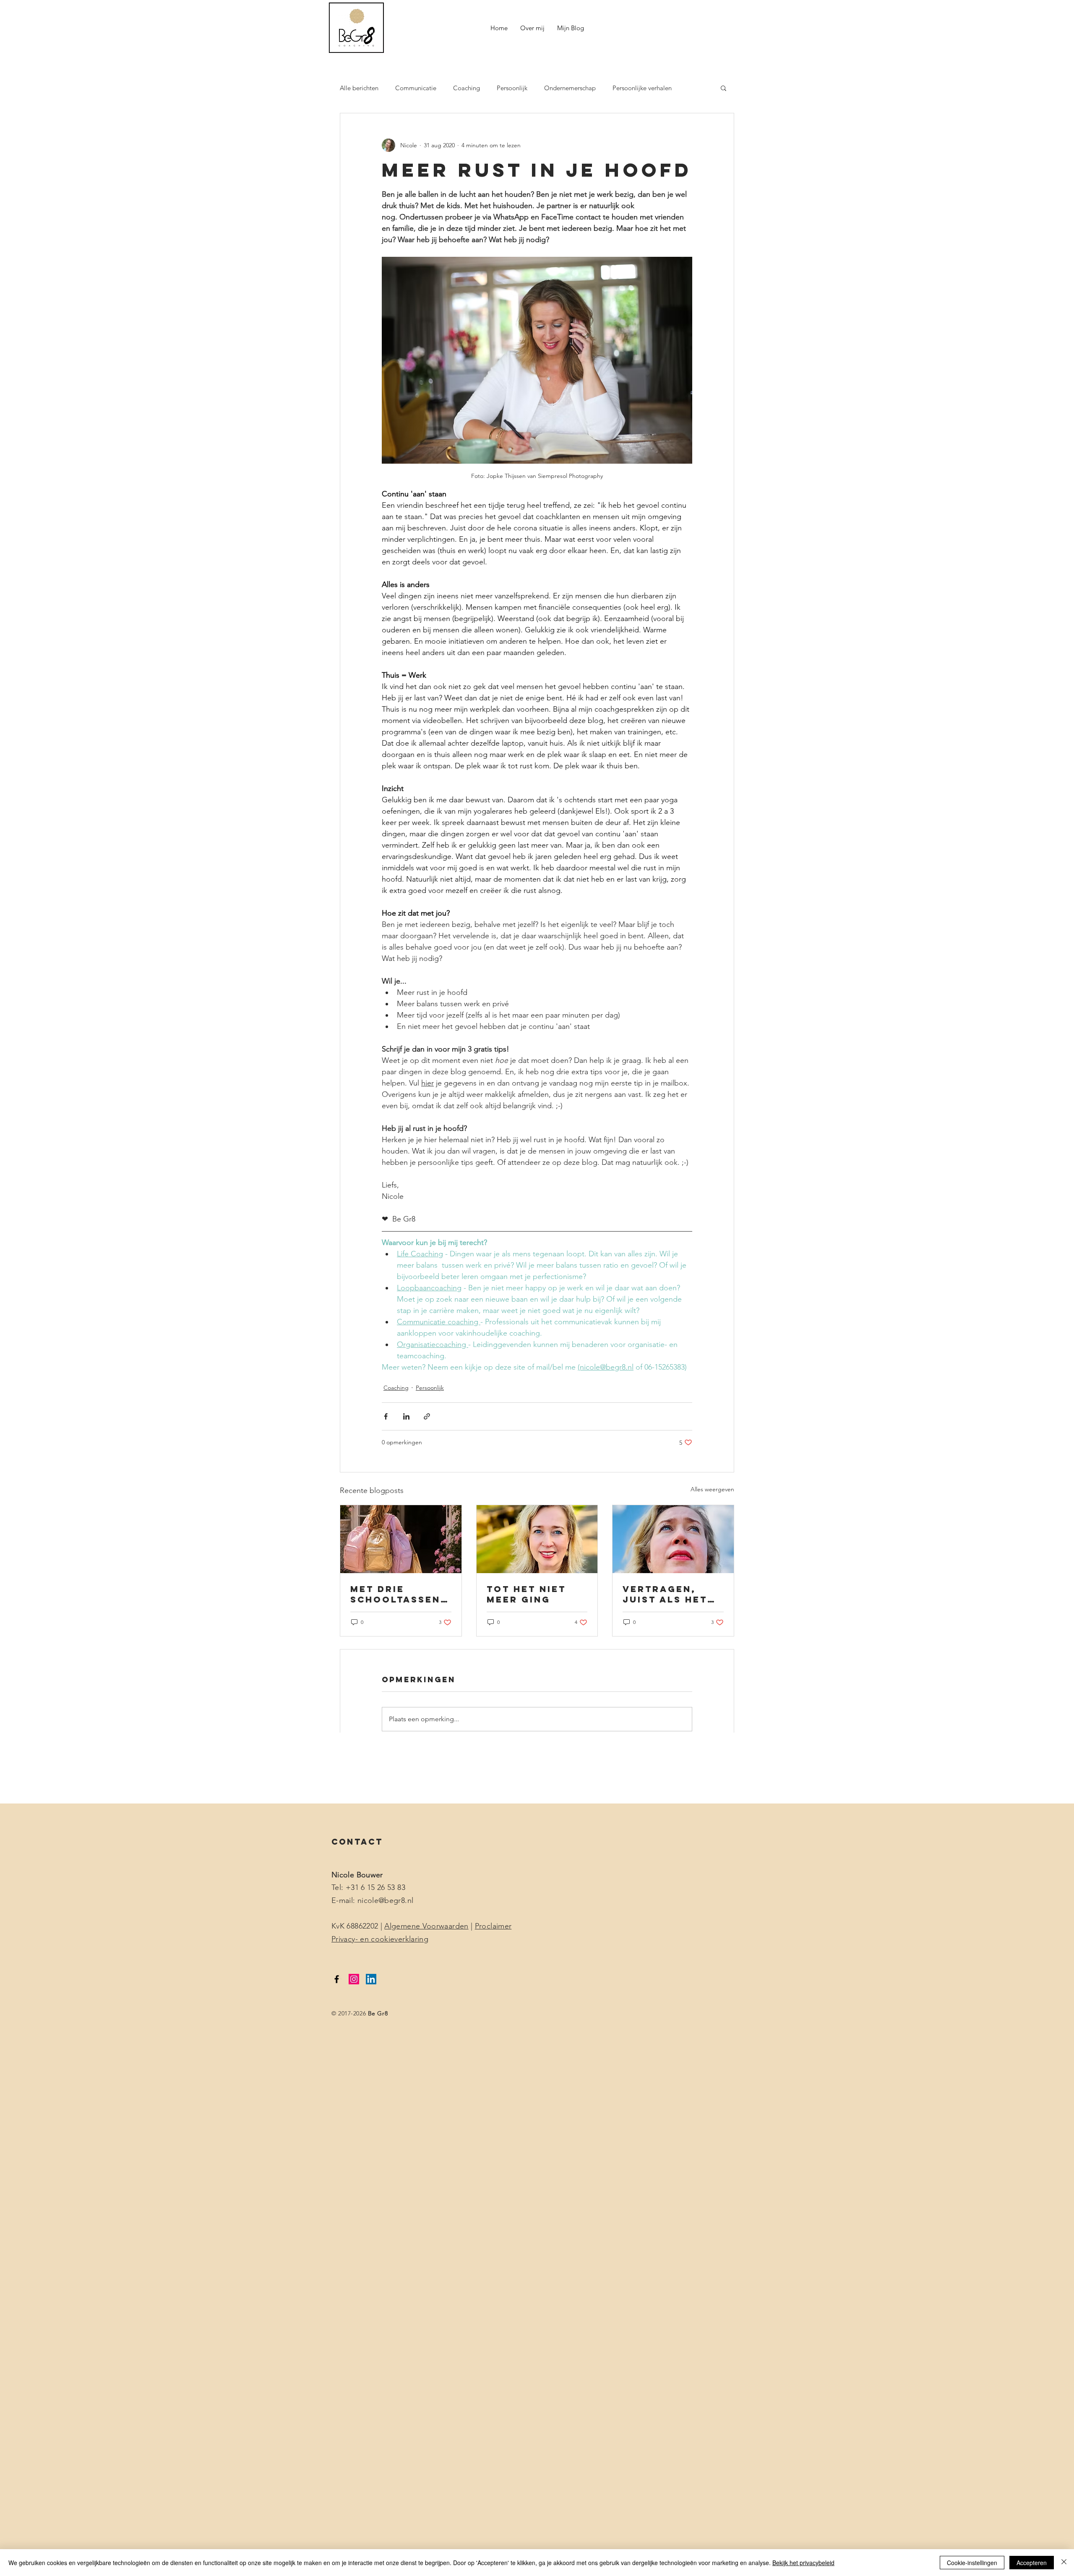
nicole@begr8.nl (385, 1900)
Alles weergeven (712, 1489)
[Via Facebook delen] (386, 1416)
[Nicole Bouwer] (537, 1539)
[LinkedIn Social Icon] (371, 1979)
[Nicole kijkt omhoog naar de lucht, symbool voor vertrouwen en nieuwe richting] (673, 1539)
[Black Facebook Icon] (337, 1979)
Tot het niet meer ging (526, 1594)
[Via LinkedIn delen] (406, 1416)
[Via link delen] (427, 1416)
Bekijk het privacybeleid (803, 2563)
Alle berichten (359, 88)
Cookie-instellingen (972, 2563)
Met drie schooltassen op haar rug (395, 1594)
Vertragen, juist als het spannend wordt (665, 1594)
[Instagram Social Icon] (354, 1979)
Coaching (467, 88)
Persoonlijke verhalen (642, 88)
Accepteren (1032, 2563)
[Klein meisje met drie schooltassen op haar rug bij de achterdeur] (401, 1539)
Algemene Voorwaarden (426, 1926)
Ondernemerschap (570, 88)
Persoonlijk (512, 88)
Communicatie (416, 88)
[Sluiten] (1064, 2563)
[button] (723, 88)
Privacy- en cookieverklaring (380, 1939)
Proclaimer (493, 1926)
